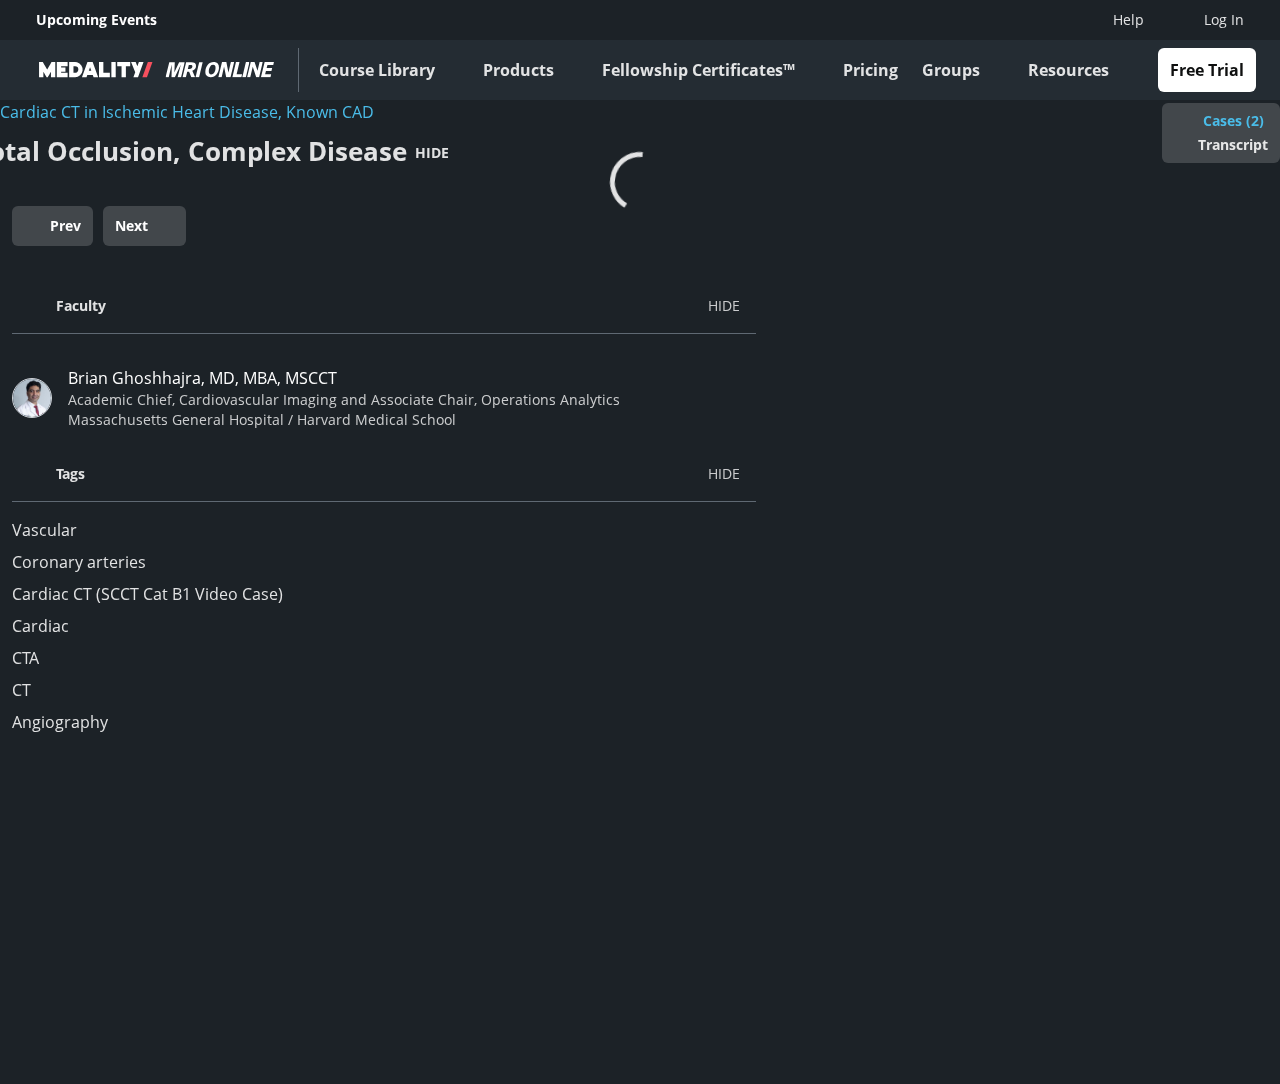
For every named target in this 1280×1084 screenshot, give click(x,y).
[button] (384, 306)
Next (131, 225)
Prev (65, 225)
